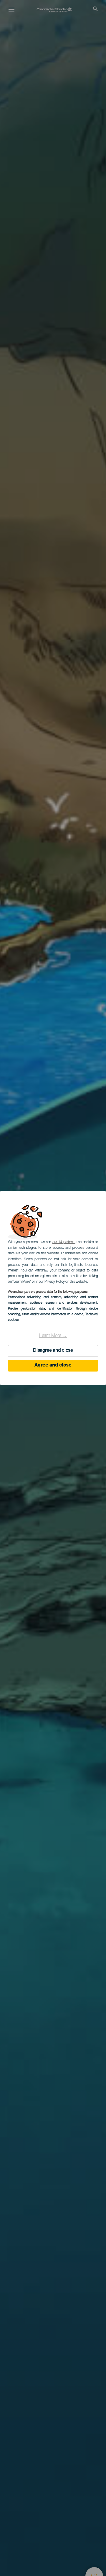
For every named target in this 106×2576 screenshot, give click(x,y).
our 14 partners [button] (64, 1242)
